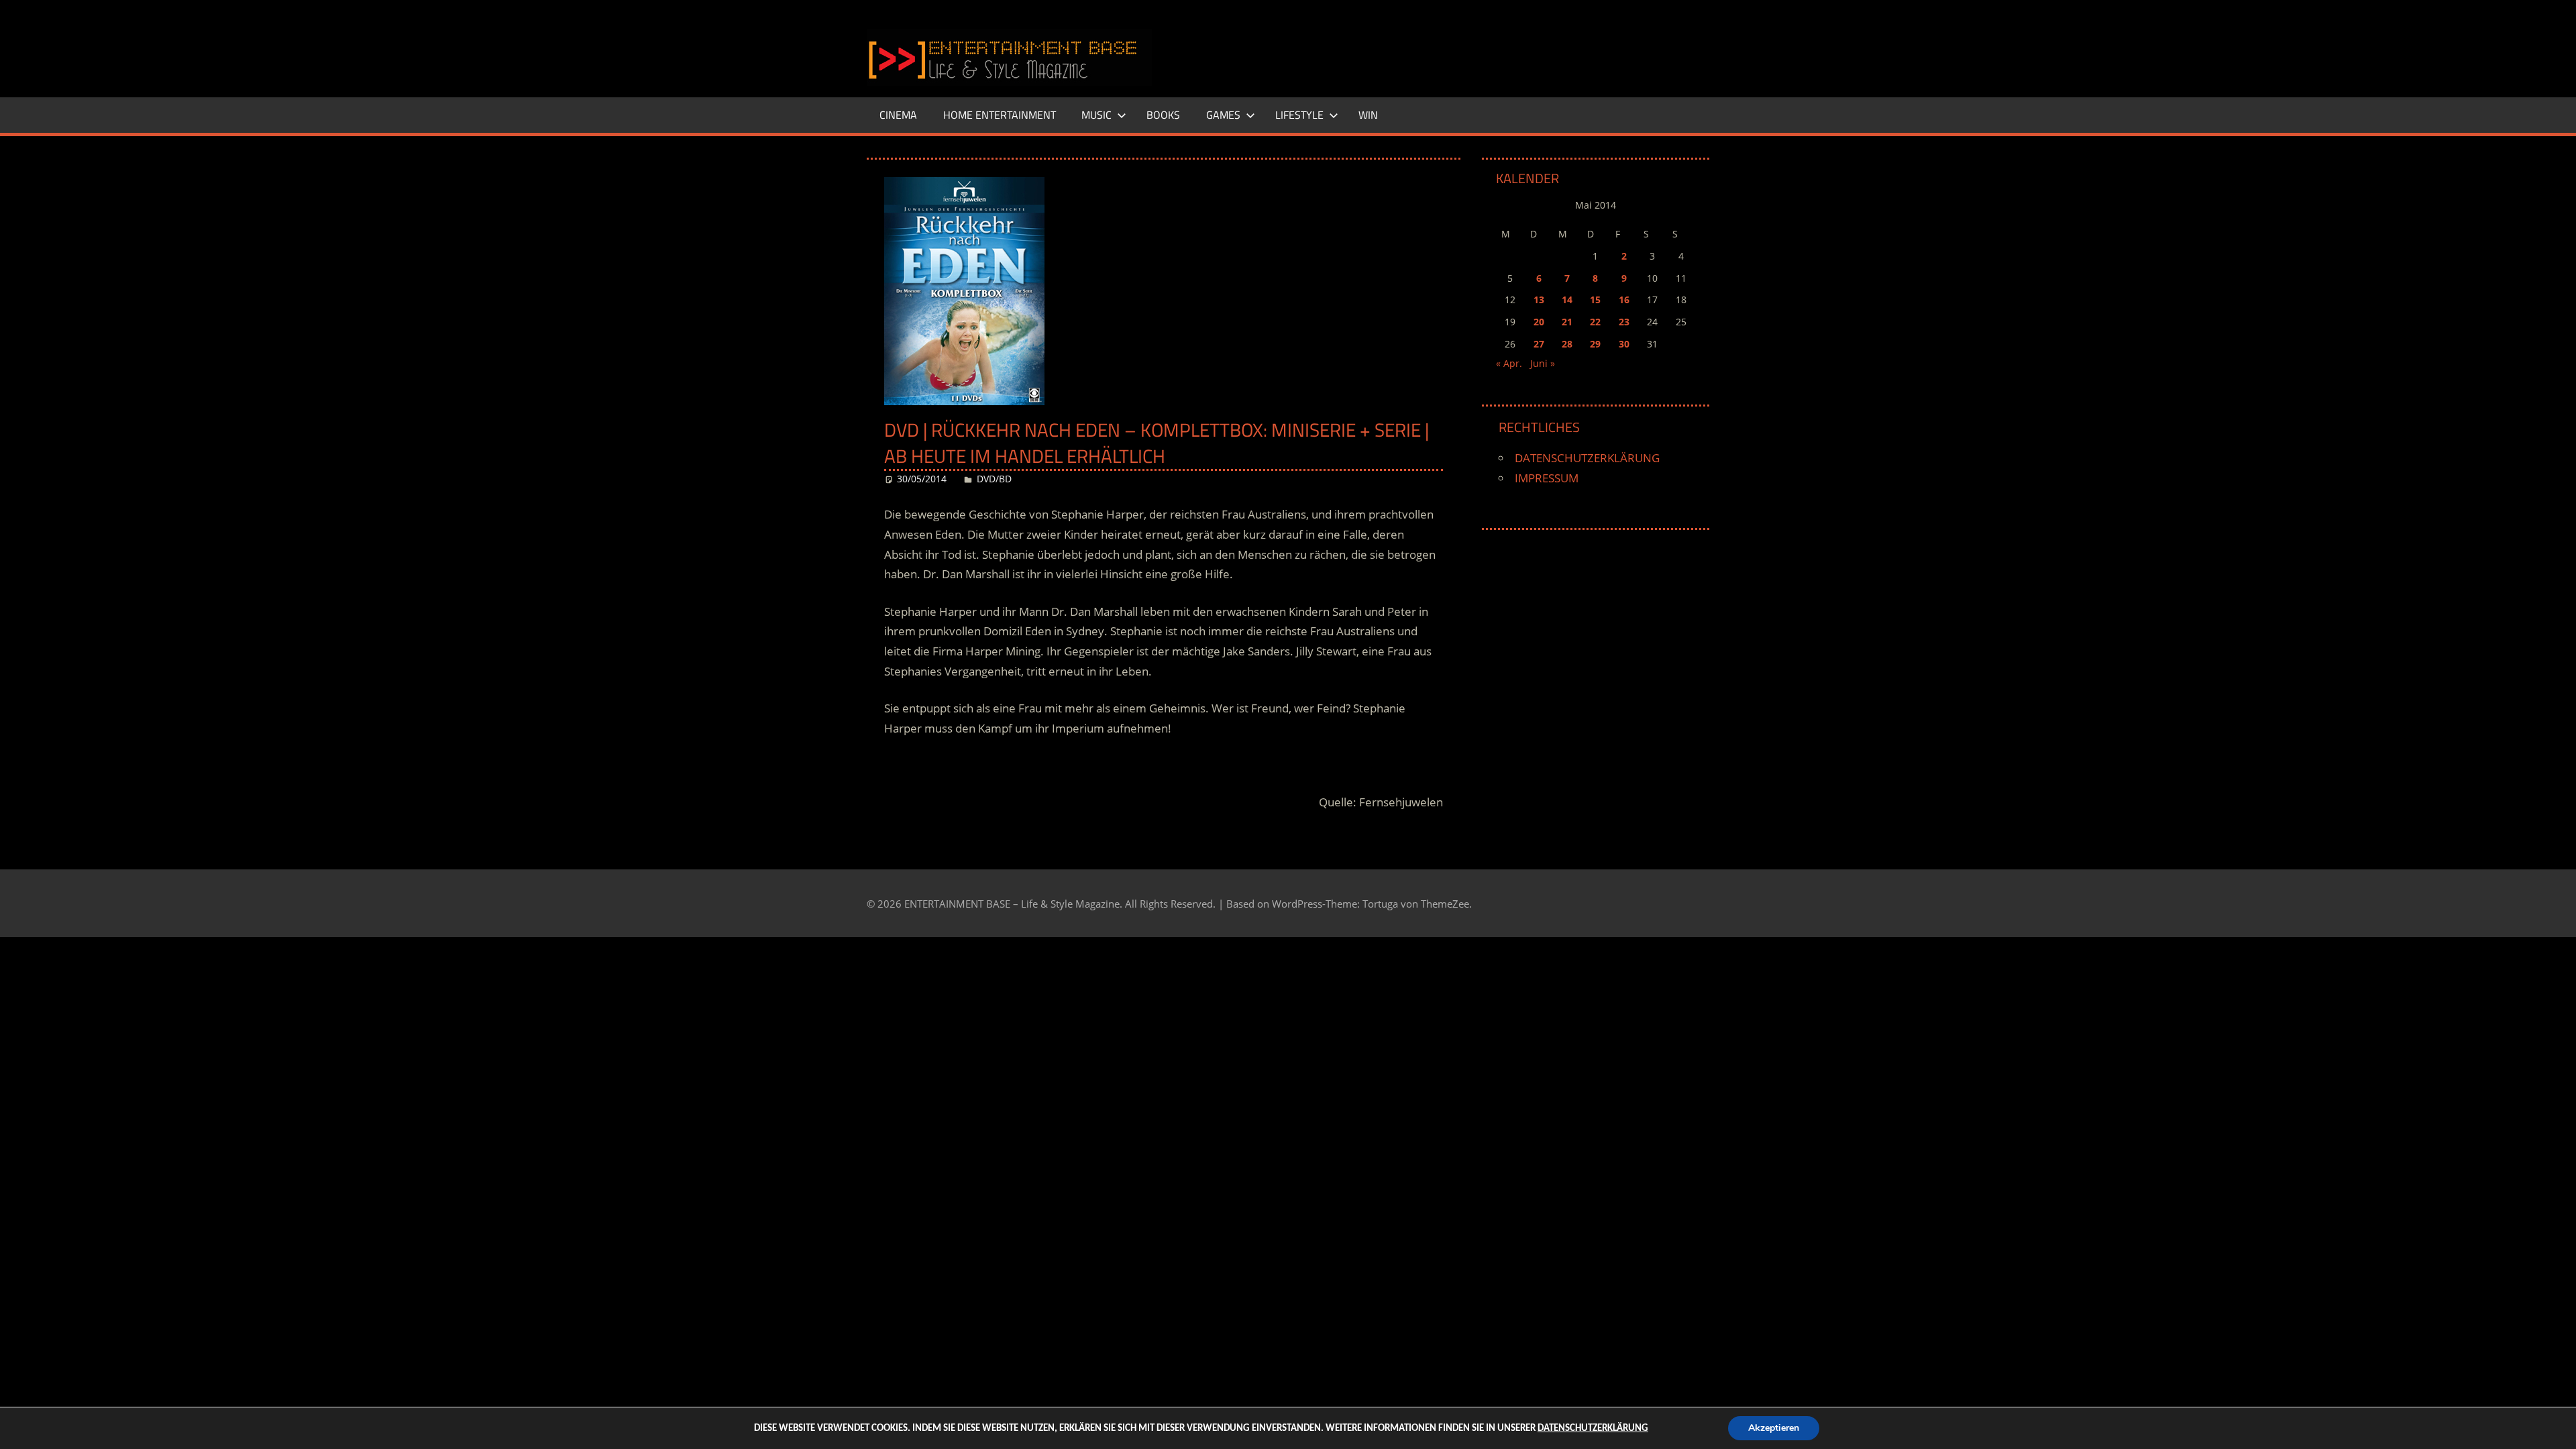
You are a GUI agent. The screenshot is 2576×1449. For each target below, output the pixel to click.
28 (1567, 344)
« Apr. (1509, 363)
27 (1539, 344)
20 (1539, 322)
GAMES (1223, 115)
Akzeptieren (1774, 1428)
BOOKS (1163, 115)
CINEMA (898, 115)
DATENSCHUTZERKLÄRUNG (1587, 458)
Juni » (1543, 363)
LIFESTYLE (1299, 115)
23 (1624, 322)
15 (1595, 300)
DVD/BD (994, 479)
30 (1624, 344)
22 (1595, 322)
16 (1624, 300)
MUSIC (1096, 115)
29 (1595, 344)
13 (1539, 300)
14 (1567, 300)
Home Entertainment (1000, 115)
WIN (1368, 115)
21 (1567, 322)
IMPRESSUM (1547, 478)
